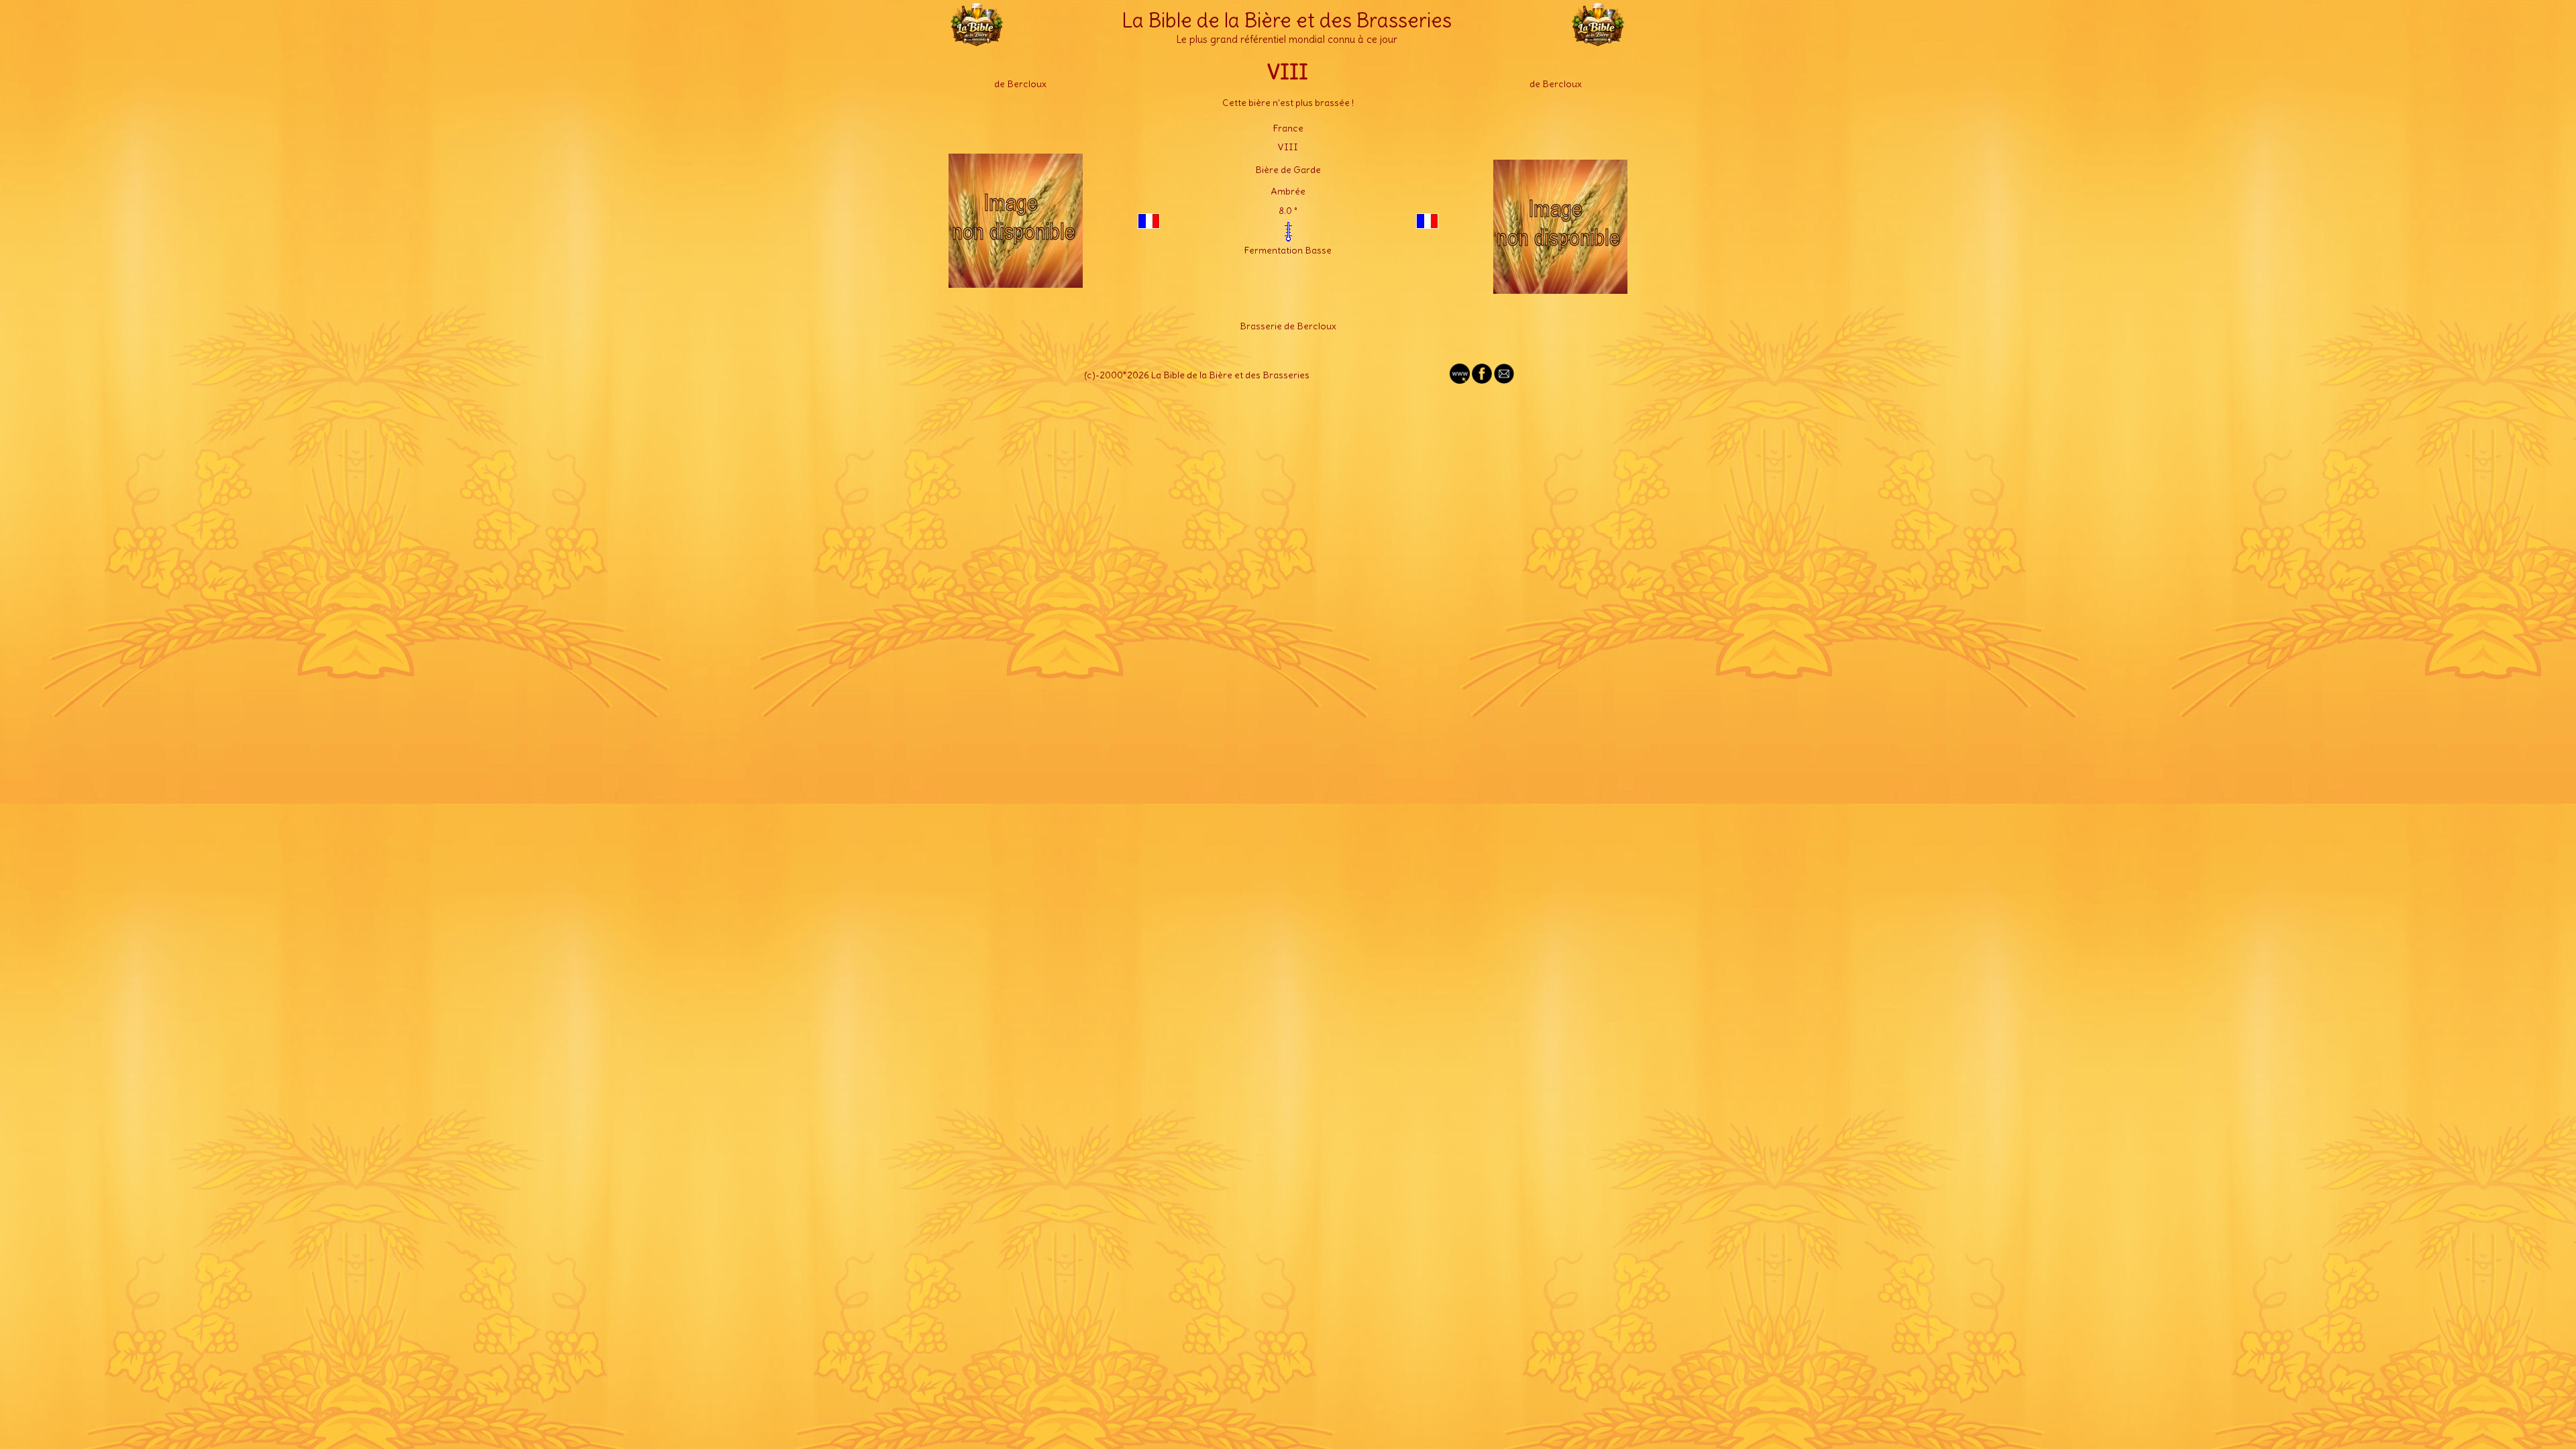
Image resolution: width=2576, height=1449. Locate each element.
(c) (1090, 375)
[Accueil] (977, 40)
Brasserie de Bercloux (1288, 326)
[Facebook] (1482, 380)
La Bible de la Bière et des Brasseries (1287, 20)
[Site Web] (1460, 380)
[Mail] (1504, 380)
